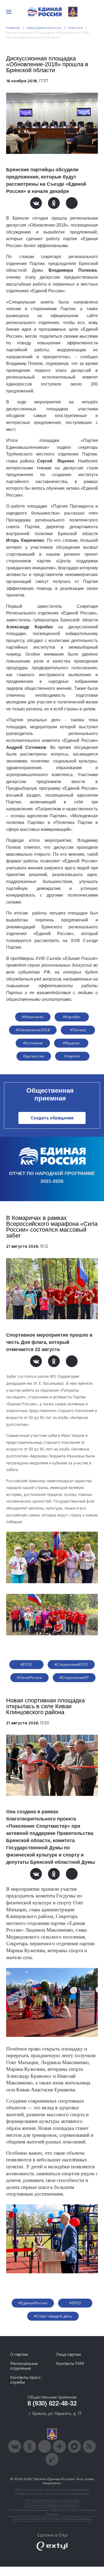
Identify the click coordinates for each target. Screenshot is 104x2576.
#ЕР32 (26, 1664)
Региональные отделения (24, 2366)
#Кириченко (33, 1017)
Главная (13, 28)
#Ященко (71, 1043)
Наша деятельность (44, 28)
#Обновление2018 (33, 1030)
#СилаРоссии (29, 1678)
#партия (72, 1056)
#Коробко (72, 1017)
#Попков (78, 1030)
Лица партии (68, 2355)
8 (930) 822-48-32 (52, 2403)
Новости (75, 28)
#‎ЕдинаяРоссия (33, 2303)
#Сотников (33, 1043)
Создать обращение (52, 1118)
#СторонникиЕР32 (71, 1664)
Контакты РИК (70, 2364)
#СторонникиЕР (74, 1678)
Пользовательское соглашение (52, 2500)
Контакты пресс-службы (26, 2380)
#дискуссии (34, 1056)
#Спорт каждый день (53, 2316)
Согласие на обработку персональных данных (52, 2519)
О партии (19, 2355)
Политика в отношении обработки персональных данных (52, 2512)
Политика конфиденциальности (52, 2505)
